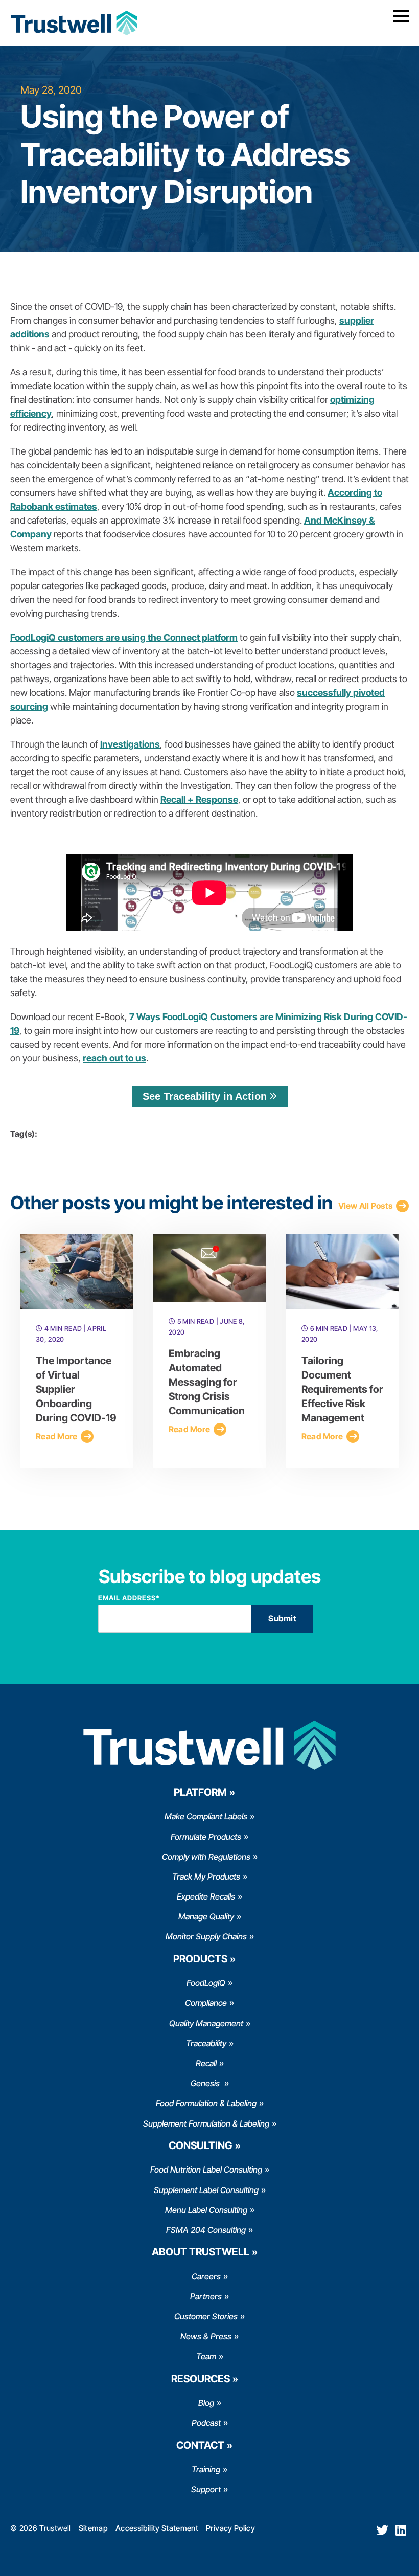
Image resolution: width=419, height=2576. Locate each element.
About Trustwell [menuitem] (201, 2252)
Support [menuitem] (206, 2489)
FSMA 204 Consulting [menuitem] (206, 2230)
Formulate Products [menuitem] (206, 1837)
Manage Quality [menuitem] (206, 1916)
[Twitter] (382, 2530)
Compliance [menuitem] (206, 2003)
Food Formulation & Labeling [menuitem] (206, 2103)
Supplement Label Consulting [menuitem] (206, 2190)
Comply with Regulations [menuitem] (206, 1857)
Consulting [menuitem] (201, 2145)
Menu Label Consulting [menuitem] (206, 2210)
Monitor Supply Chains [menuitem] (206, 1936)
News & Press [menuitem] (206, 2336)
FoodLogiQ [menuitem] (206, 1983)
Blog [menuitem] (206, 2403)
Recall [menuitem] (206, 2063)
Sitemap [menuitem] (93, 2528)
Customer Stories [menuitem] (206, 2316)
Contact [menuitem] (200, 2445)
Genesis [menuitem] (206, 2083)
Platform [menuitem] (200, 1792)
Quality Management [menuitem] (206, 2023)
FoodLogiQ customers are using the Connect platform (124, 637)
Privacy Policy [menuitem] (230, 2528)
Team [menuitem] (206, 2356)
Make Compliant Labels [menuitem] (206, 1816)
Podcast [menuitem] (206, 2423)
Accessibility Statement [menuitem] (157, 2528)
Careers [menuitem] (206, 2276)
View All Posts (366, 1206)
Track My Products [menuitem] (206, 1877)
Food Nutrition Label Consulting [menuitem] (206, 2170)
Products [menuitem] (200, 1959)
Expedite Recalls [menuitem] (206, 1896)
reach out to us (114, 1058)
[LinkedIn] (401, 2530)
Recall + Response (199, 799)
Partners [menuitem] (206, 2296)
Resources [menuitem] (201, 2379)
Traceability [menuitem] (206, 2043)
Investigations (130, 744)
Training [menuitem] (206, 2469)
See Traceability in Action (205, 1096)
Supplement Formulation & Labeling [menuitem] (206, 2123)
